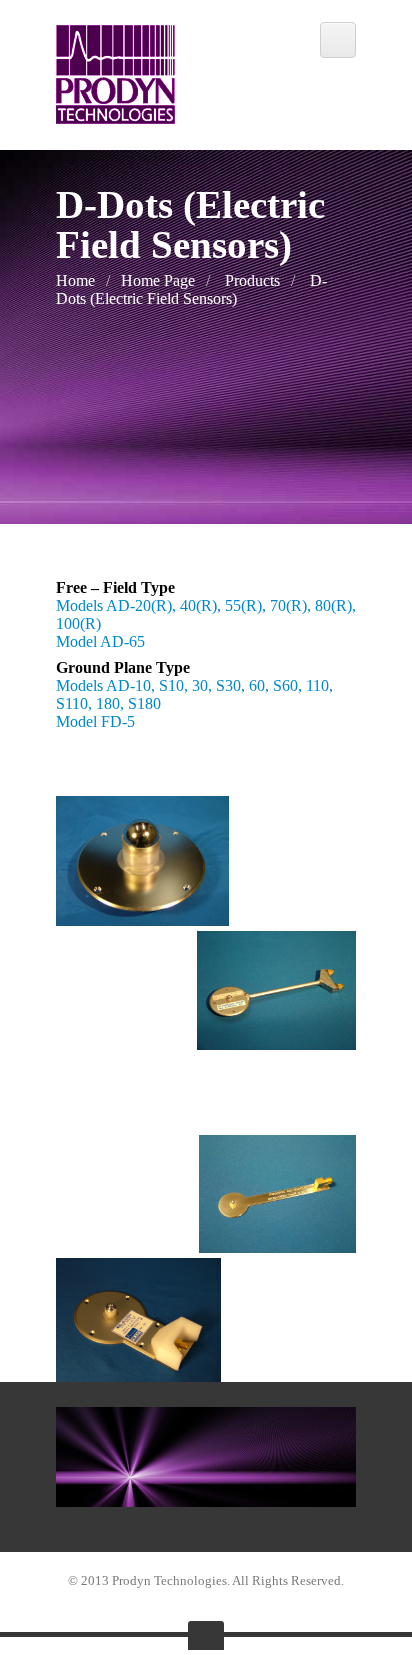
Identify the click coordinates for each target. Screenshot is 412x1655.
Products (252, 280)
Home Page (158, 280)
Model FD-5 (95, 721)
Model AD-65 (100, 641)
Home (75, 280)
